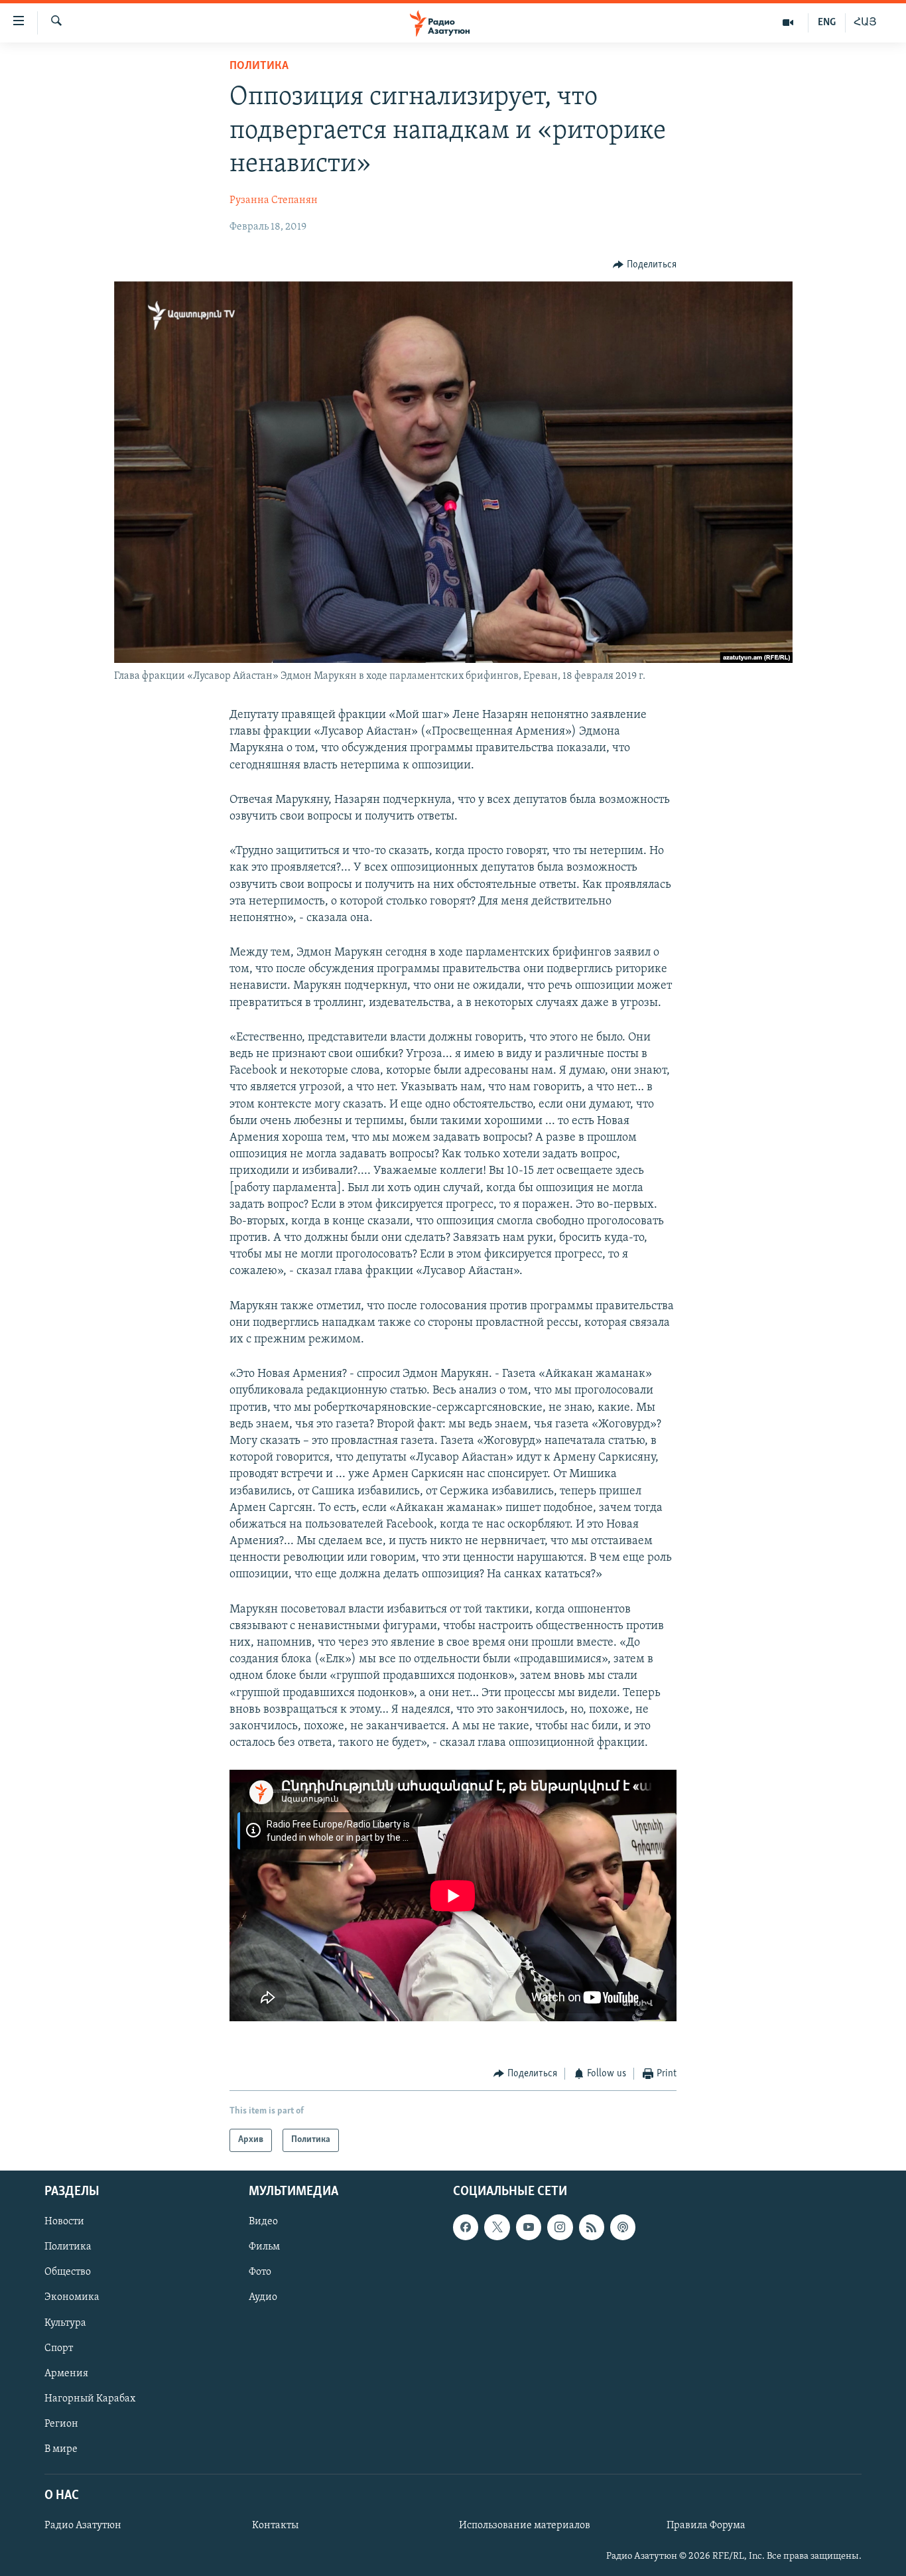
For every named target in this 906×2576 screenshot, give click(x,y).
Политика (259, 66)
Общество (68, 2272)
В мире (61, 2449)
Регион (61, 2424)
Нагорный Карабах (90, 2399)
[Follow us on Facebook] (466, 2227)
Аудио (263, 2297)
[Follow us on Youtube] (529, 2227)
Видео (263, 2222)
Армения (66, 2373)
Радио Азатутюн (83, 2526)
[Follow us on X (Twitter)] (497, 2227)
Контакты (275, 2526)
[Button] (645, 265)
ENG (827, 23)
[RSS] (592, 2227)
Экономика (72, 2297)
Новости (64, 2222)
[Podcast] (623, 2227)
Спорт (59, 2348)
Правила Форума (706, 2526)
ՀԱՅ (865, 23)
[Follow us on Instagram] (560, 2227)
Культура (65, 2323)
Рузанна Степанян (274, 200)
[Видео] (788, 23)
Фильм (264, 2247)
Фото (260, 2272)
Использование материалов (525, 2526)
